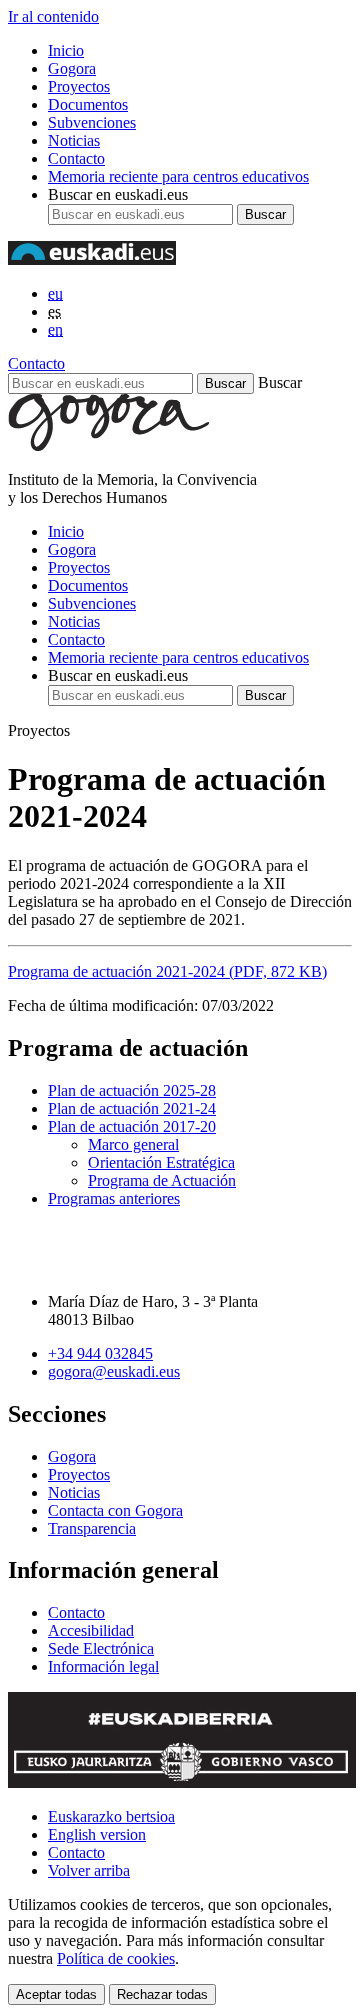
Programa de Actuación (162, 1180)
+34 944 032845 (100, 1353)
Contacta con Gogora (115, 1510)
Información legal (103, 1666)
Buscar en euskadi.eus (118, 194)
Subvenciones (92, 122)
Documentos (88, 104)
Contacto (76, 158)
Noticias (74, 140)
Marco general (133, 1144)
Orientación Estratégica (161, 1162)
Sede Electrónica (101, 1648)
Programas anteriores (114, 1198)
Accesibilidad (91, 1630)
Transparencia (92, 1528)
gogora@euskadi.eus (114, 1371)
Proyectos (79, 86)
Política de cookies (116, 1958)
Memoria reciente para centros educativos (178, 176)
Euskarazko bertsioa (111, 1816)
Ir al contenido (53, 16)
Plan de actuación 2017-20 (132, 1126)
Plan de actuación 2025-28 (132, 1090)
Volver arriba (89, 1870)
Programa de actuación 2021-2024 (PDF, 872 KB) (167, 971)
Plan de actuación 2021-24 (132, 1108)
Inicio (66, 50)
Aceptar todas (56, 1994)
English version (97, 1834)
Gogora (72, 68)
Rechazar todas (162, 1994)
